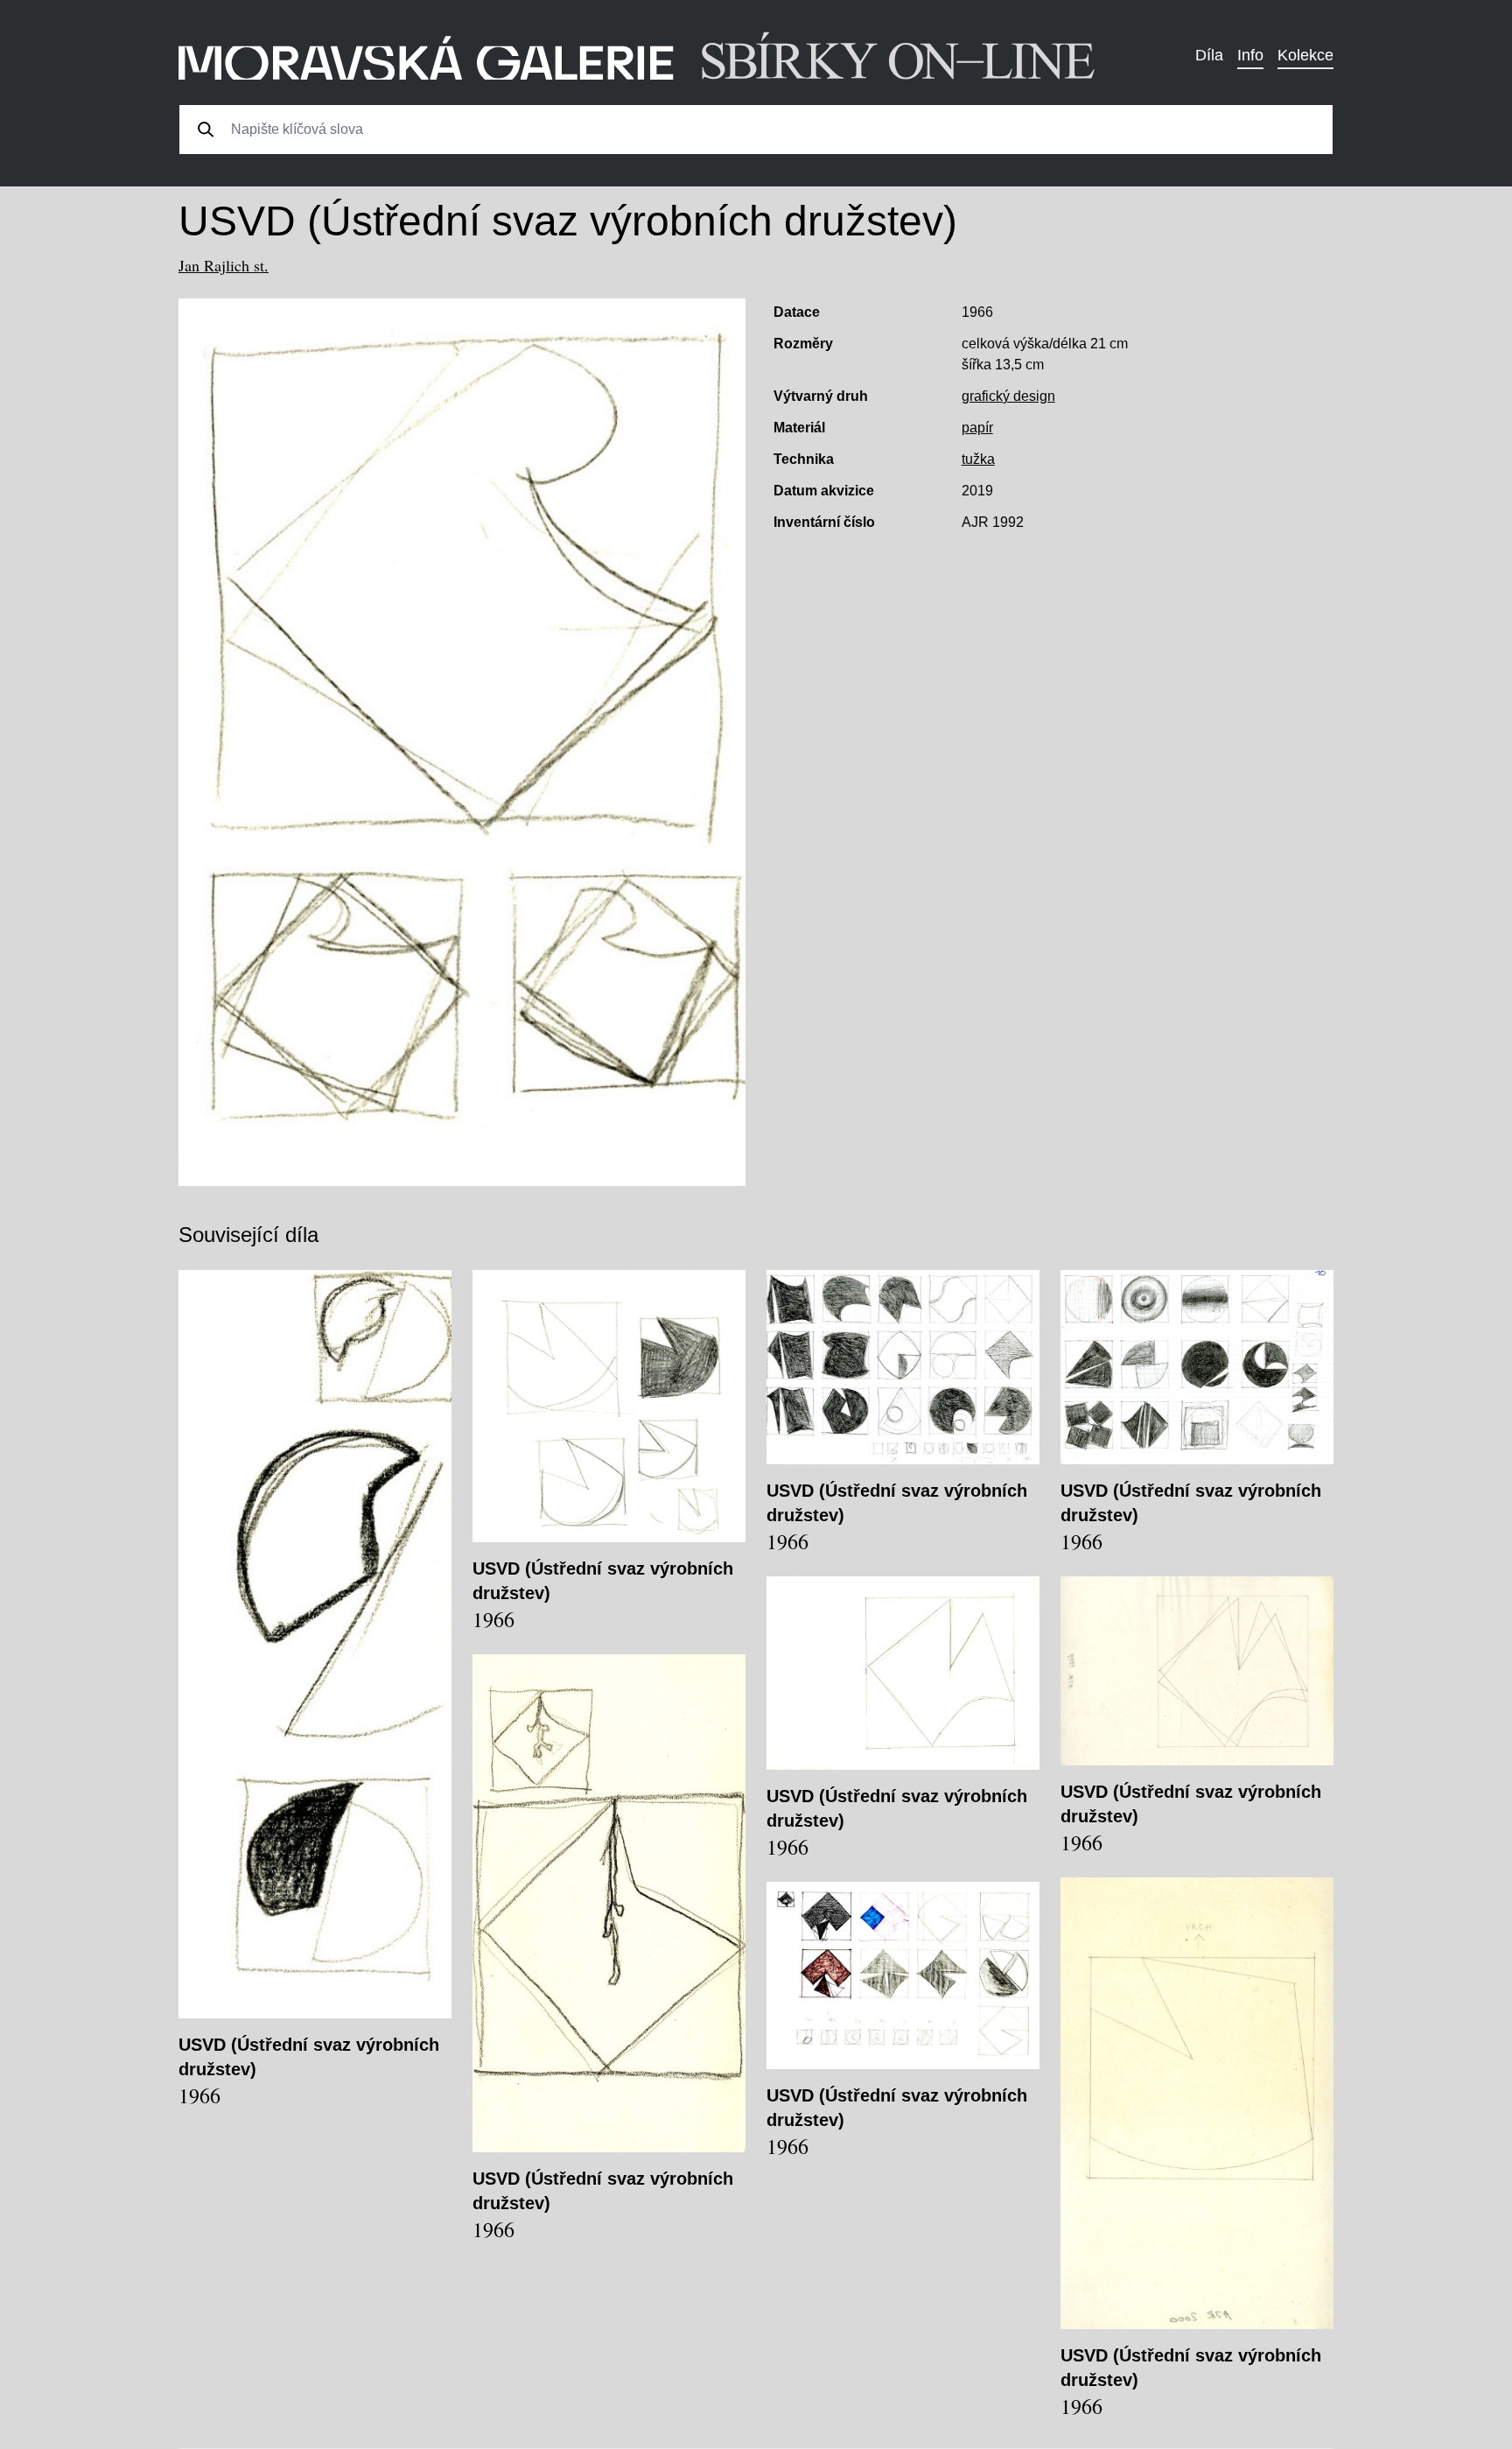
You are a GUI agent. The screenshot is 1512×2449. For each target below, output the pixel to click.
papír (977, 428)
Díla (1209, 55)
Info (1250, 55)
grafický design (1008, 396)
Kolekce (1305, 55)
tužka (978, 459)
